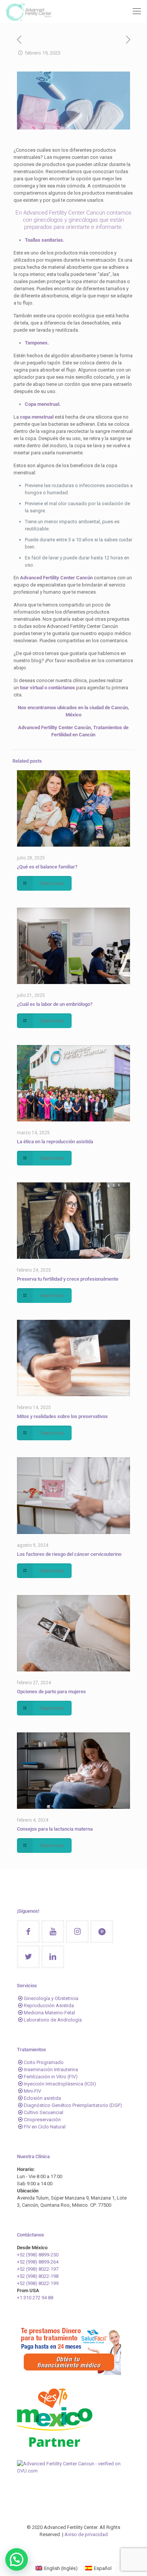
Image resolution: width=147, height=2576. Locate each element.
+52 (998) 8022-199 (38, 2283)
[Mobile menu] (137, 11)
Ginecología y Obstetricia (51, 1998)
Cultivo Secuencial (44, 2112)
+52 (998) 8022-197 (38, 2269)
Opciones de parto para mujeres (51, 1692)
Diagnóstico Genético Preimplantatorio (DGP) (73, 2105)
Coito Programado (44, 2062)
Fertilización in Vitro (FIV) (51, 2077)
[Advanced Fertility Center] (28, 11)
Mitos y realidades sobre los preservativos (62, 1416)
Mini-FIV (32, 2091)
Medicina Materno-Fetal (49, 2013)
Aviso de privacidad (86, 2534)
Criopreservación (42, 2120)
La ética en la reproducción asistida (55, 1142)
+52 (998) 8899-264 (38, 2262)
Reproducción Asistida (49, 2006)
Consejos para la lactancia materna (55, 1829)
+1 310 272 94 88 (35, 2298)
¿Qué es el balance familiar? (47, 867)
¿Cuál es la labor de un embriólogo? (55, 1004)
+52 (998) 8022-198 (38, 2276)
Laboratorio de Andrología (53, 2020)
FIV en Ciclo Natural (45, 2127)
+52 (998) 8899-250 (38, 2255)
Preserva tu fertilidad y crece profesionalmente (68, 1279)
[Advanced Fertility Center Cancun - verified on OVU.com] (73, 2471)
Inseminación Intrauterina (51, 2069)
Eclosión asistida (42, 2098)
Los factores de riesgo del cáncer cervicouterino (69, 1554)
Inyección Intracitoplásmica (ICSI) (60, 2084)
